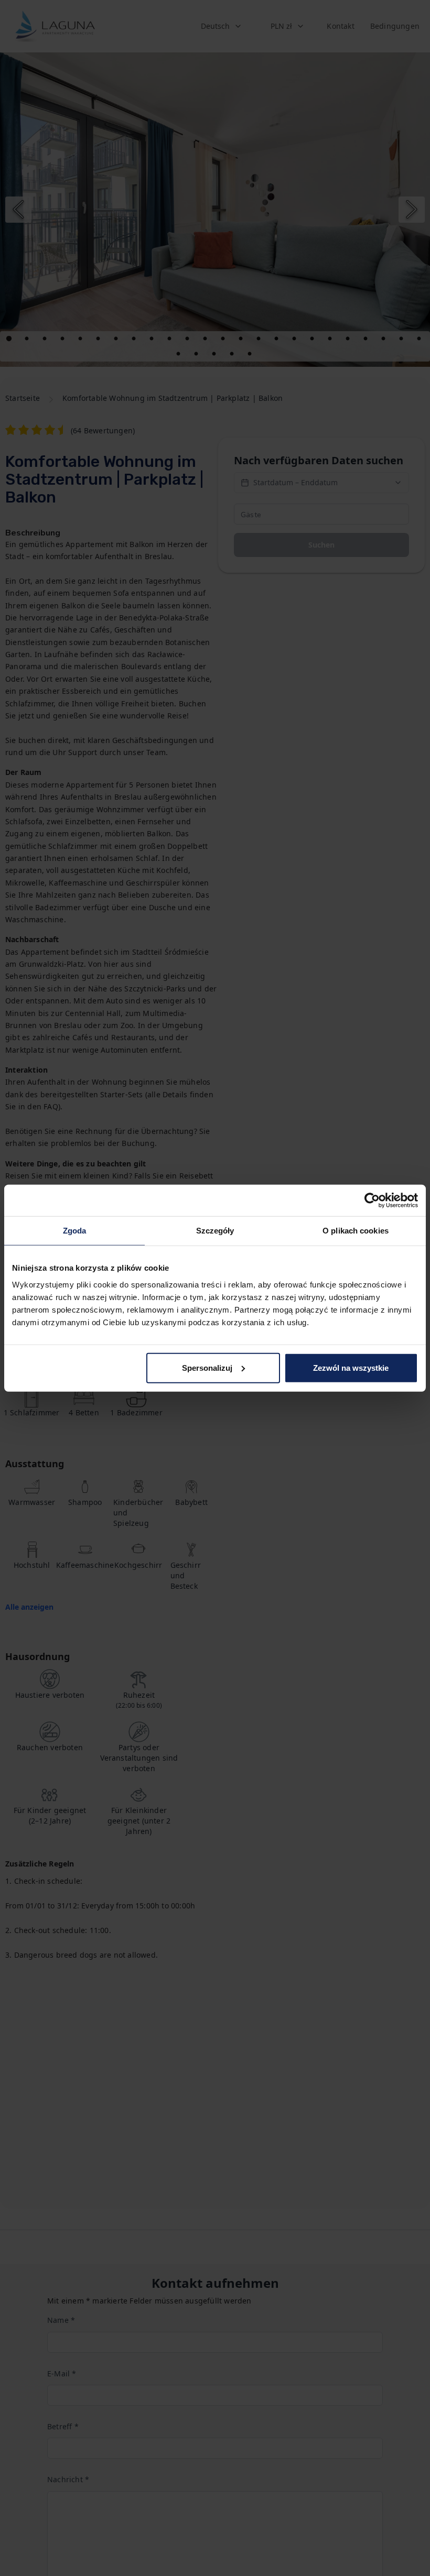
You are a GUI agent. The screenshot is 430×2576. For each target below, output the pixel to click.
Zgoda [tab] (75, 1231)
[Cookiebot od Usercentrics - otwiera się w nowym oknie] (372, 1200)
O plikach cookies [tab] (356, 1231)
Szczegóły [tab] (215, 1231)
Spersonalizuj (207, 1367)
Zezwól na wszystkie (351, 1367)
